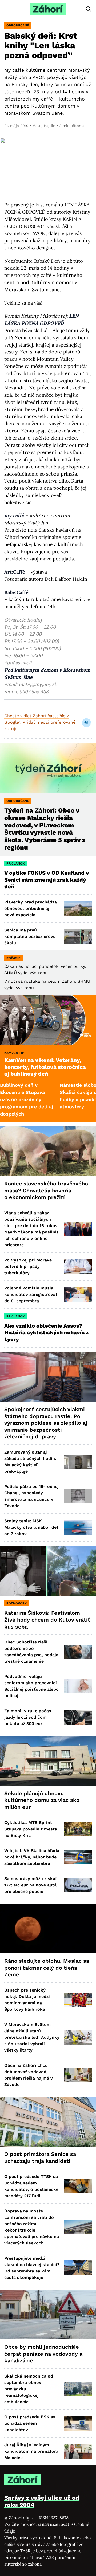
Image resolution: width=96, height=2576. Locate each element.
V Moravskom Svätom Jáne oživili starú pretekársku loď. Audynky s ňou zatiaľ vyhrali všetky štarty (32, 2037)
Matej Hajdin (44, 126)
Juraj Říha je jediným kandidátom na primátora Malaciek (31, 2451)
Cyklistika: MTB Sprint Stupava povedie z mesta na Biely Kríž (31, 1829)
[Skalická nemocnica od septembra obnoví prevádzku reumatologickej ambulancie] (78, 2389)
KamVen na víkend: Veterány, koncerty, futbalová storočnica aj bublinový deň (45, 1067)
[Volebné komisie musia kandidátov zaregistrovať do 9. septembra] (78, 1295)
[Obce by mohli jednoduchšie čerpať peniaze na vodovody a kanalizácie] (48, 2315)
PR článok (15, 863)
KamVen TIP (14, 1053)
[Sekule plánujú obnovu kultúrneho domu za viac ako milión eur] (48, 1761)
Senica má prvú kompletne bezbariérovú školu (30, 936)
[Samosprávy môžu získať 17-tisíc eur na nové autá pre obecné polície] (78, 1885)
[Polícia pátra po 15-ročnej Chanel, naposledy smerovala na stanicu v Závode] (78, 1496)
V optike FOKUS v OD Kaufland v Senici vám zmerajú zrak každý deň (47, 880)
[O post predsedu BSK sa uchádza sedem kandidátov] (78, 2423)
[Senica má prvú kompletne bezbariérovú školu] (78, 937)
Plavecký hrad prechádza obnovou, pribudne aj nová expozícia (31, 908)
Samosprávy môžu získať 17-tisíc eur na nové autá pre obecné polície (31, 1885)
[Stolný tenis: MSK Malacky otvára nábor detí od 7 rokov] (78, 1527)
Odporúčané (18, 25)
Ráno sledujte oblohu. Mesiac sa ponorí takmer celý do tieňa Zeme (47, 1968)
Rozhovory (17, 1603)
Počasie (13, 958)
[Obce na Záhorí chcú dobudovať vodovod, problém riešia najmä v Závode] (78, 2075)
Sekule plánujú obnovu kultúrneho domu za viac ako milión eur (42, 1800)
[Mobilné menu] (7, 9)
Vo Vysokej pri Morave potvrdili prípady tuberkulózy (28, 1266)
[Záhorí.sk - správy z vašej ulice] (48, 9)
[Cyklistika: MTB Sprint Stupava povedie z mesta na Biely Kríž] (78, 1829)
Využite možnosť (37, 2524)
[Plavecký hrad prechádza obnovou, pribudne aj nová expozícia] (78, 909)
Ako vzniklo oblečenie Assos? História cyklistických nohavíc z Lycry (46, 1333)
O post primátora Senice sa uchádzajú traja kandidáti (40, 2157)
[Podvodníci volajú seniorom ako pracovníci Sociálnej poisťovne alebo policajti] (78, 1686)
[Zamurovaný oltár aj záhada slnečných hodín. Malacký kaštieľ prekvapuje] (78, 1462)
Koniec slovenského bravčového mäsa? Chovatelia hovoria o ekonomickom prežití (46, 1190)
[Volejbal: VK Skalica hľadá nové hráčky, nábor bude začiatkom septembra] (78, 1857)
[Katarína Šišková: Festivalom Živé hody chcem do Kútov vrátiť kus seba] (48, 1571)
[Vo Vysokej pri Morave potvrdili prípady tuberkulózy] (78, 1267)
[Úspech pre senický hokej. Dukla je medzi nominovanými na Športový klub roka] (78, 2000)
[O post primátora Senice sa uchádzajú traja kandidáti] (48, 2122)
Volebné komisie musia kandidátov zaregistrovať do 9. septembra (31, 1294)
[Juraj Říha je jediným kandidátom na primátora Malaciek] (78, 2451)
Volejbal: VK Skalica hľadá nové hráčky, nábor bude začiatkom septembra (32, 1857)
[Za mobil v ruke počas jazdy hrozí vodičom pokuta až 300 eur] (78, 1717)
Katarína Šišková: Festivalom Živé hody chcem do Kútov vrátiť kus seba (47, 1620)
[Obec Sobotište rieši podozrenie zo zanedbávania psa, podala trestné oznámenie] (78, 1652)
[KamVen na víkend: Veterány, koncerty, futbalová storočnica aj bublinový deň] (48, 1020)
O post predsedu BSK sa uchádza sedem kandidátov (30, 2423)
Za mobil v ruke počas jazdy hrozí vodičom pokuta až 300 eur (28, 1717)
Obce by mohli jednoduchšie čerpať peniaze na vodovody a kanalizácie (43, 2354)
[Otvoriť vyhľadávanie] (89, 9)
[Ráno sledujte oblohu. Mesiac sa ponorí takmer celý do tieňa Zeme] (48, 1929)
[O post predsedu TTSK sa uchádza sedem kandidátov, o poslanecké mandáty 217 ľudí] (78, 2186)
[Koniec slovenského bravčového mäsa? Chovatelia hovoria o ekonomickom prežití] (48, 1151)
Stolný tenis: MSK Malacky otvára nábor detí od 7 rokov (32, 1527)
